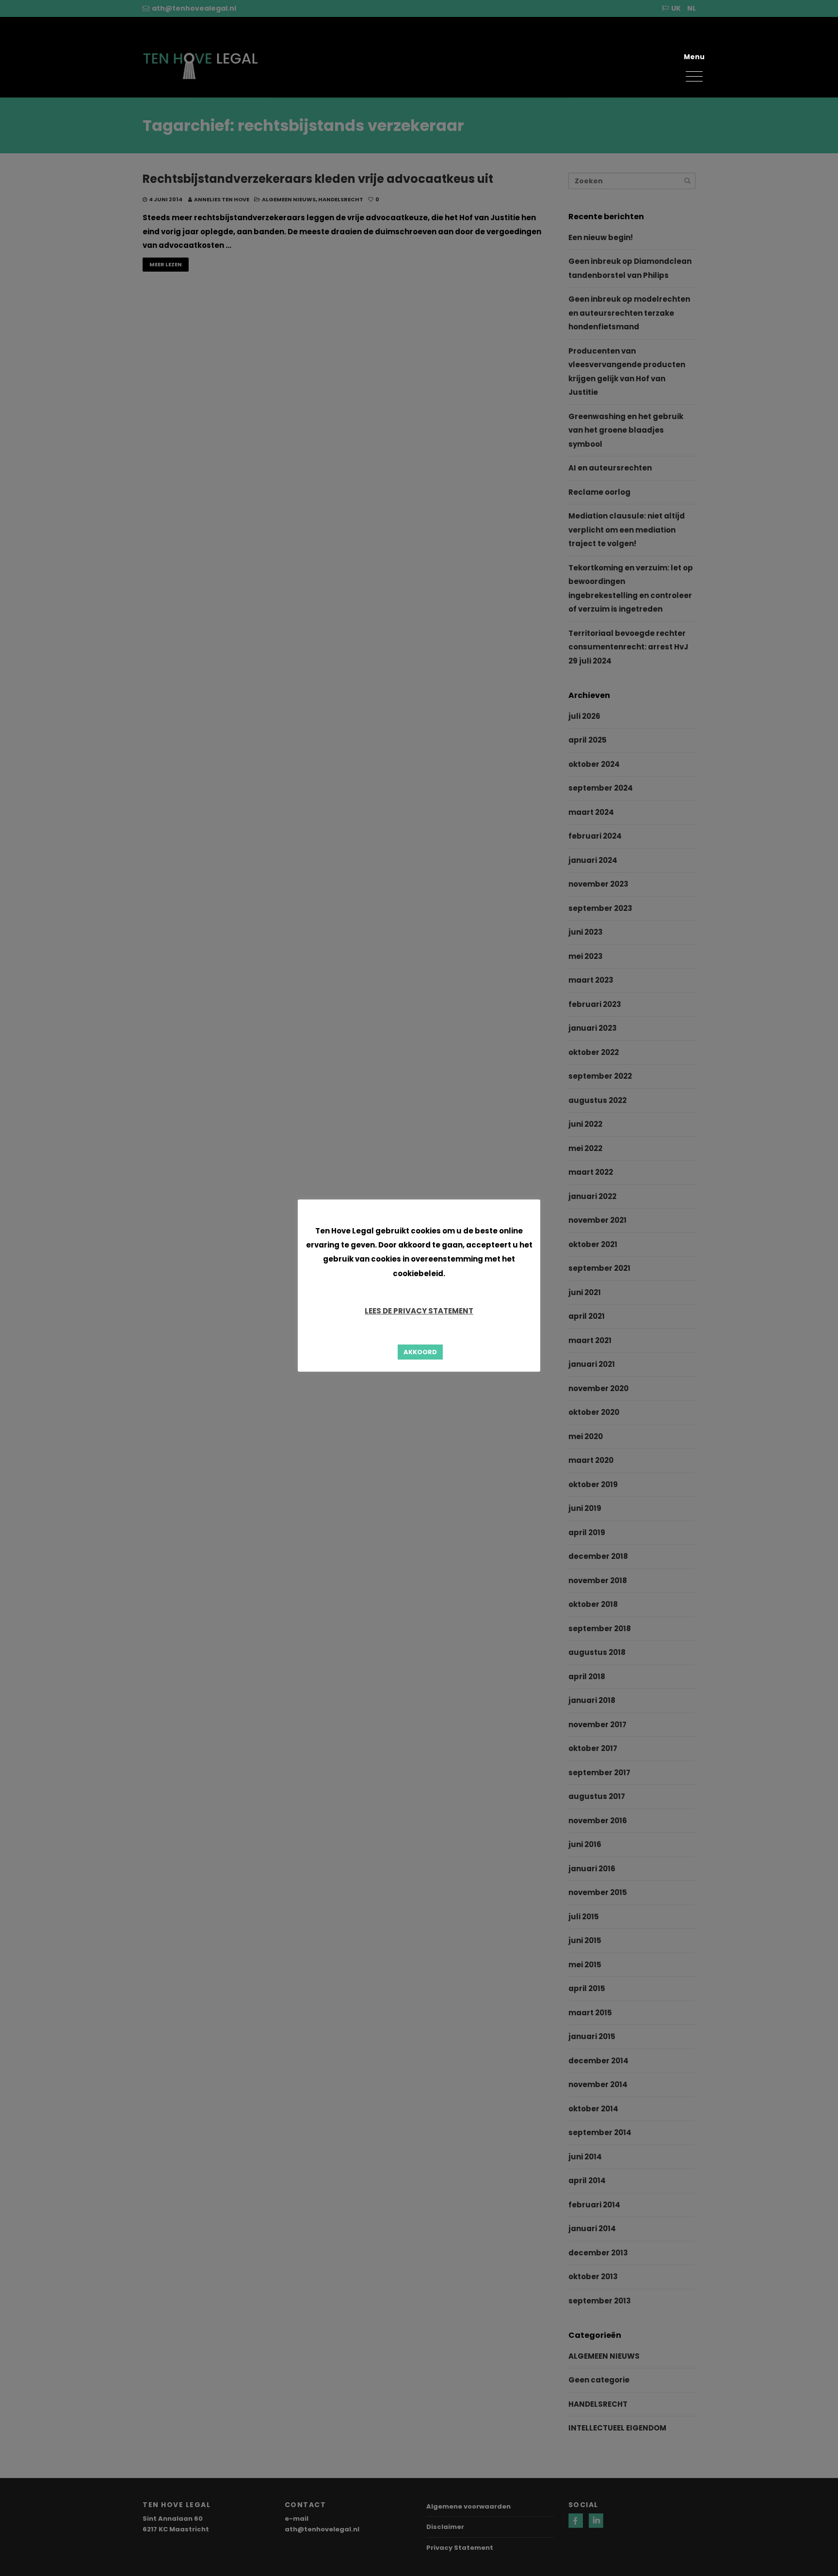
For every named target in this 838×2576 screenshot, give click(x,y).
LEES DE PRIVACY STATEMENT (419, 1311)
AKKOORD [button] (420, 1352)
